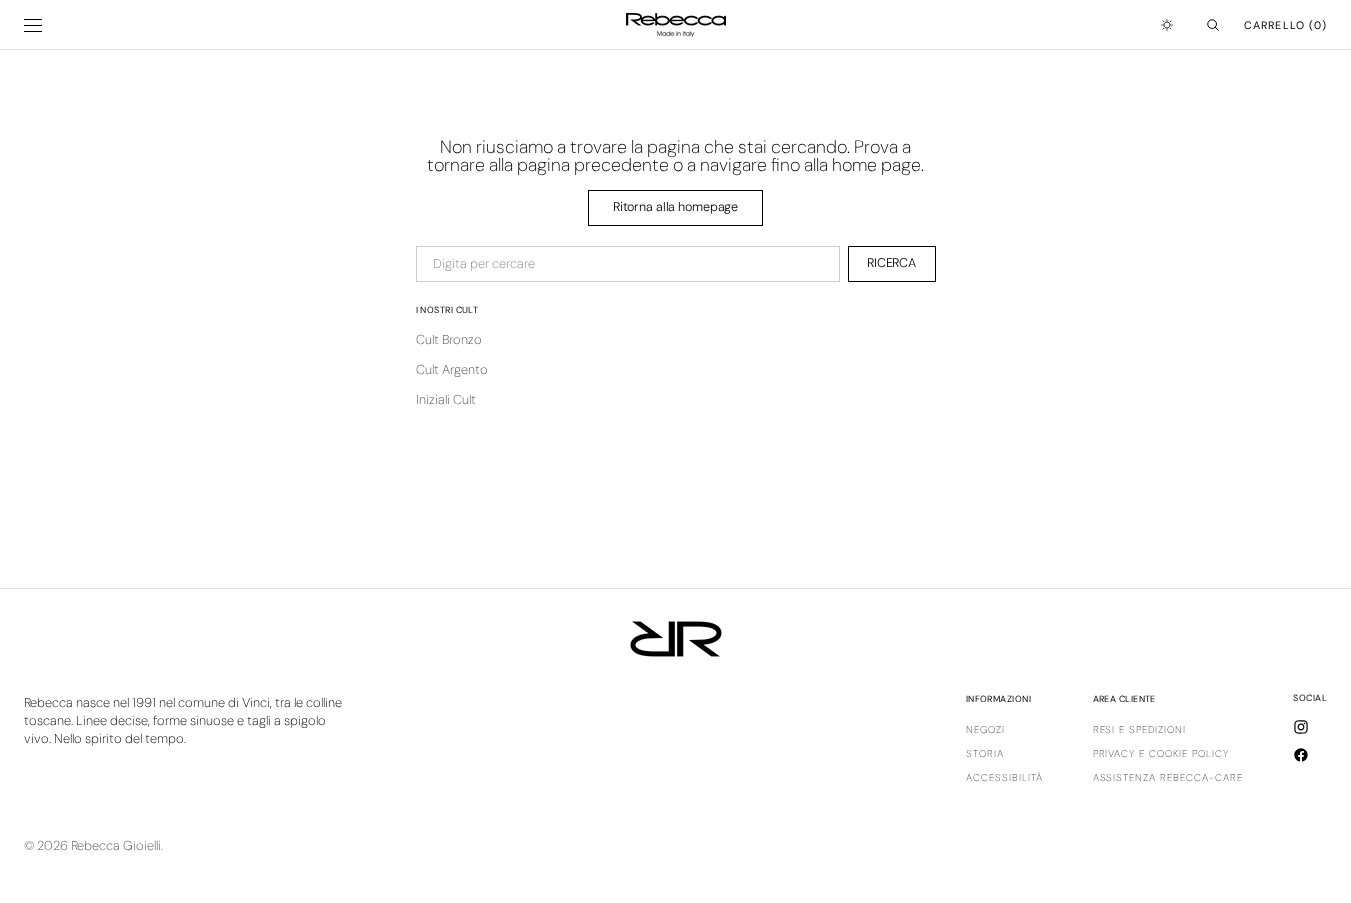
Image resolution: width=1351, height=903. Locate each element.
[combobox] (628, 264)
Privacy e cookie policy (1161, 753)
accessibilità (1004, 777)
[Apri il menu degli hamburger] (33, 26)
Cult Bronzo (449, 339)
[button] (1213, 25)
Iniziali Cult (446, 399)
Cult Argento (452, 369)
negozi (985, 730)
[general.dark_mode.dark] (1167, 25)
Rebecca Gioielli (116, 845)
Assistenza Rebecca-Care (1168, 777)
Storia (985, 753)
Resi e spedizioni (1140, 730)
